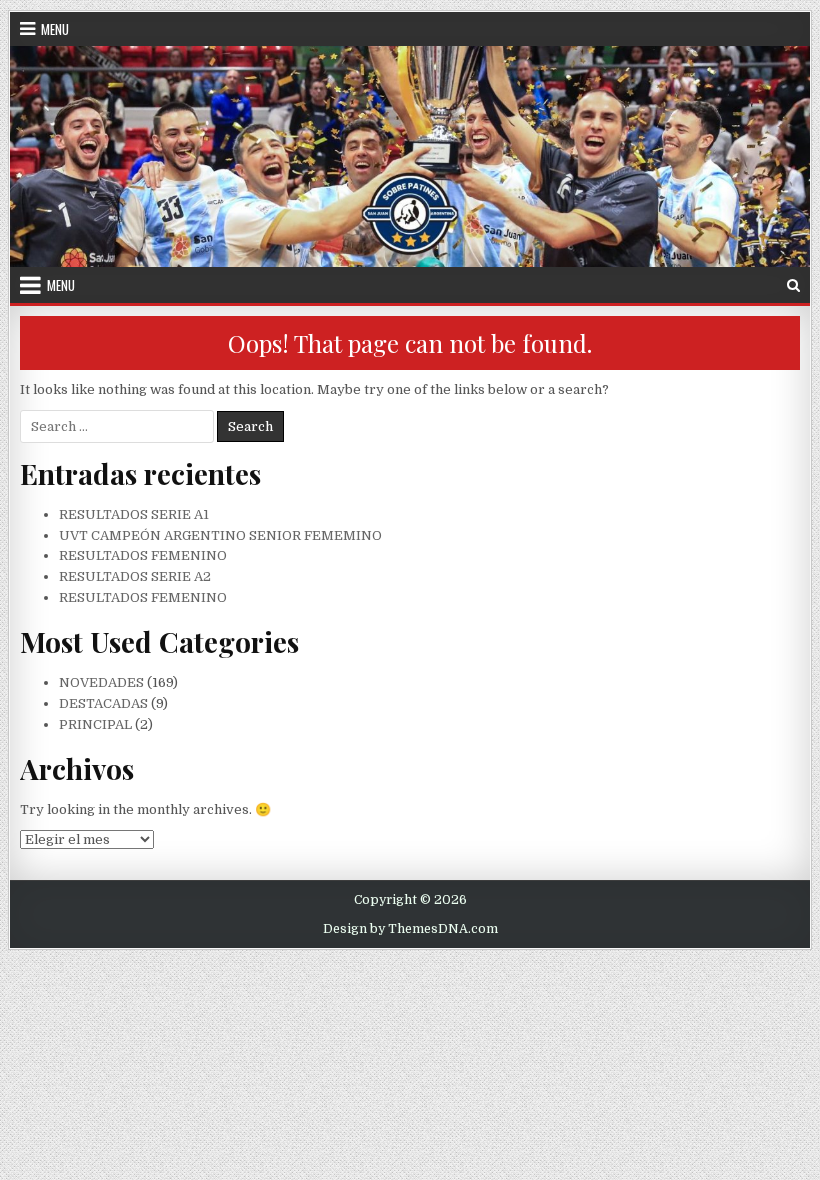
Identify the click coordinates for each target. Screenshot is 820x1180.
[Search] (793, 285)
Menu (55, 29)
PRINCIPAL (95, 724)
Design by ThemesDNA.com (410, 929)
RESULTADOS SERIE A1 (134, 514)
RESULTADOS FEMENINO (143, 555)
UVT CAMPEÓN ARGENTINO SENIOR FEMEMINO (220, 535)
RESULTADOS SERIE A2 (135, 576)
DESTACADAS (103, 703)
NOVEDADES (101, 682)
